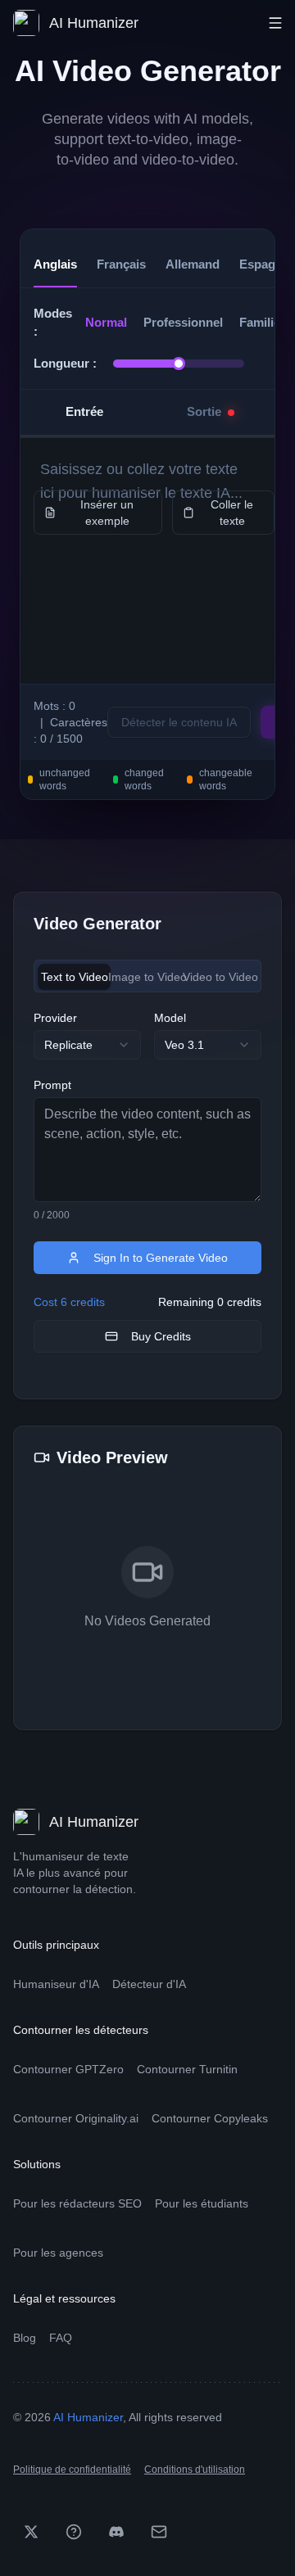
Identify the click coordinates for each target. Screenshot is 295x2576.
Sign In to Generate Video (161, 1258)
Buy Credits (161, 1336)
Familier (262, 322)
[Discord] (116, 2532)
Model (170, 1018)
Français (121, 264)
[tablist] (147, 976)
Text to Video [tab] (75, 977)
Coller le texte (232, 513)
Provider (55, 1018)
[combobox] (87, 1045)
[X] (31, 2532)
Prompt (52, 1085)
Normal (106, 322)
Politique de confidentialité (72, 2470)
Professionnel (183, 322)
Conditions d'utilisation (195, 2470)
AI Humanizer (88, 2417)
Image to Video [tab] (147, 977)
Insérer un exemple (107, 513)
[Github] (74, 2532)
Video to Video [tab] (221, 977)
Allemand (193, 264)
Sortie (204, 411)
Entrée (84, 411)
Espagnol (266, 264)
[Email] (159, 2532)
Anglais (55, 264)
